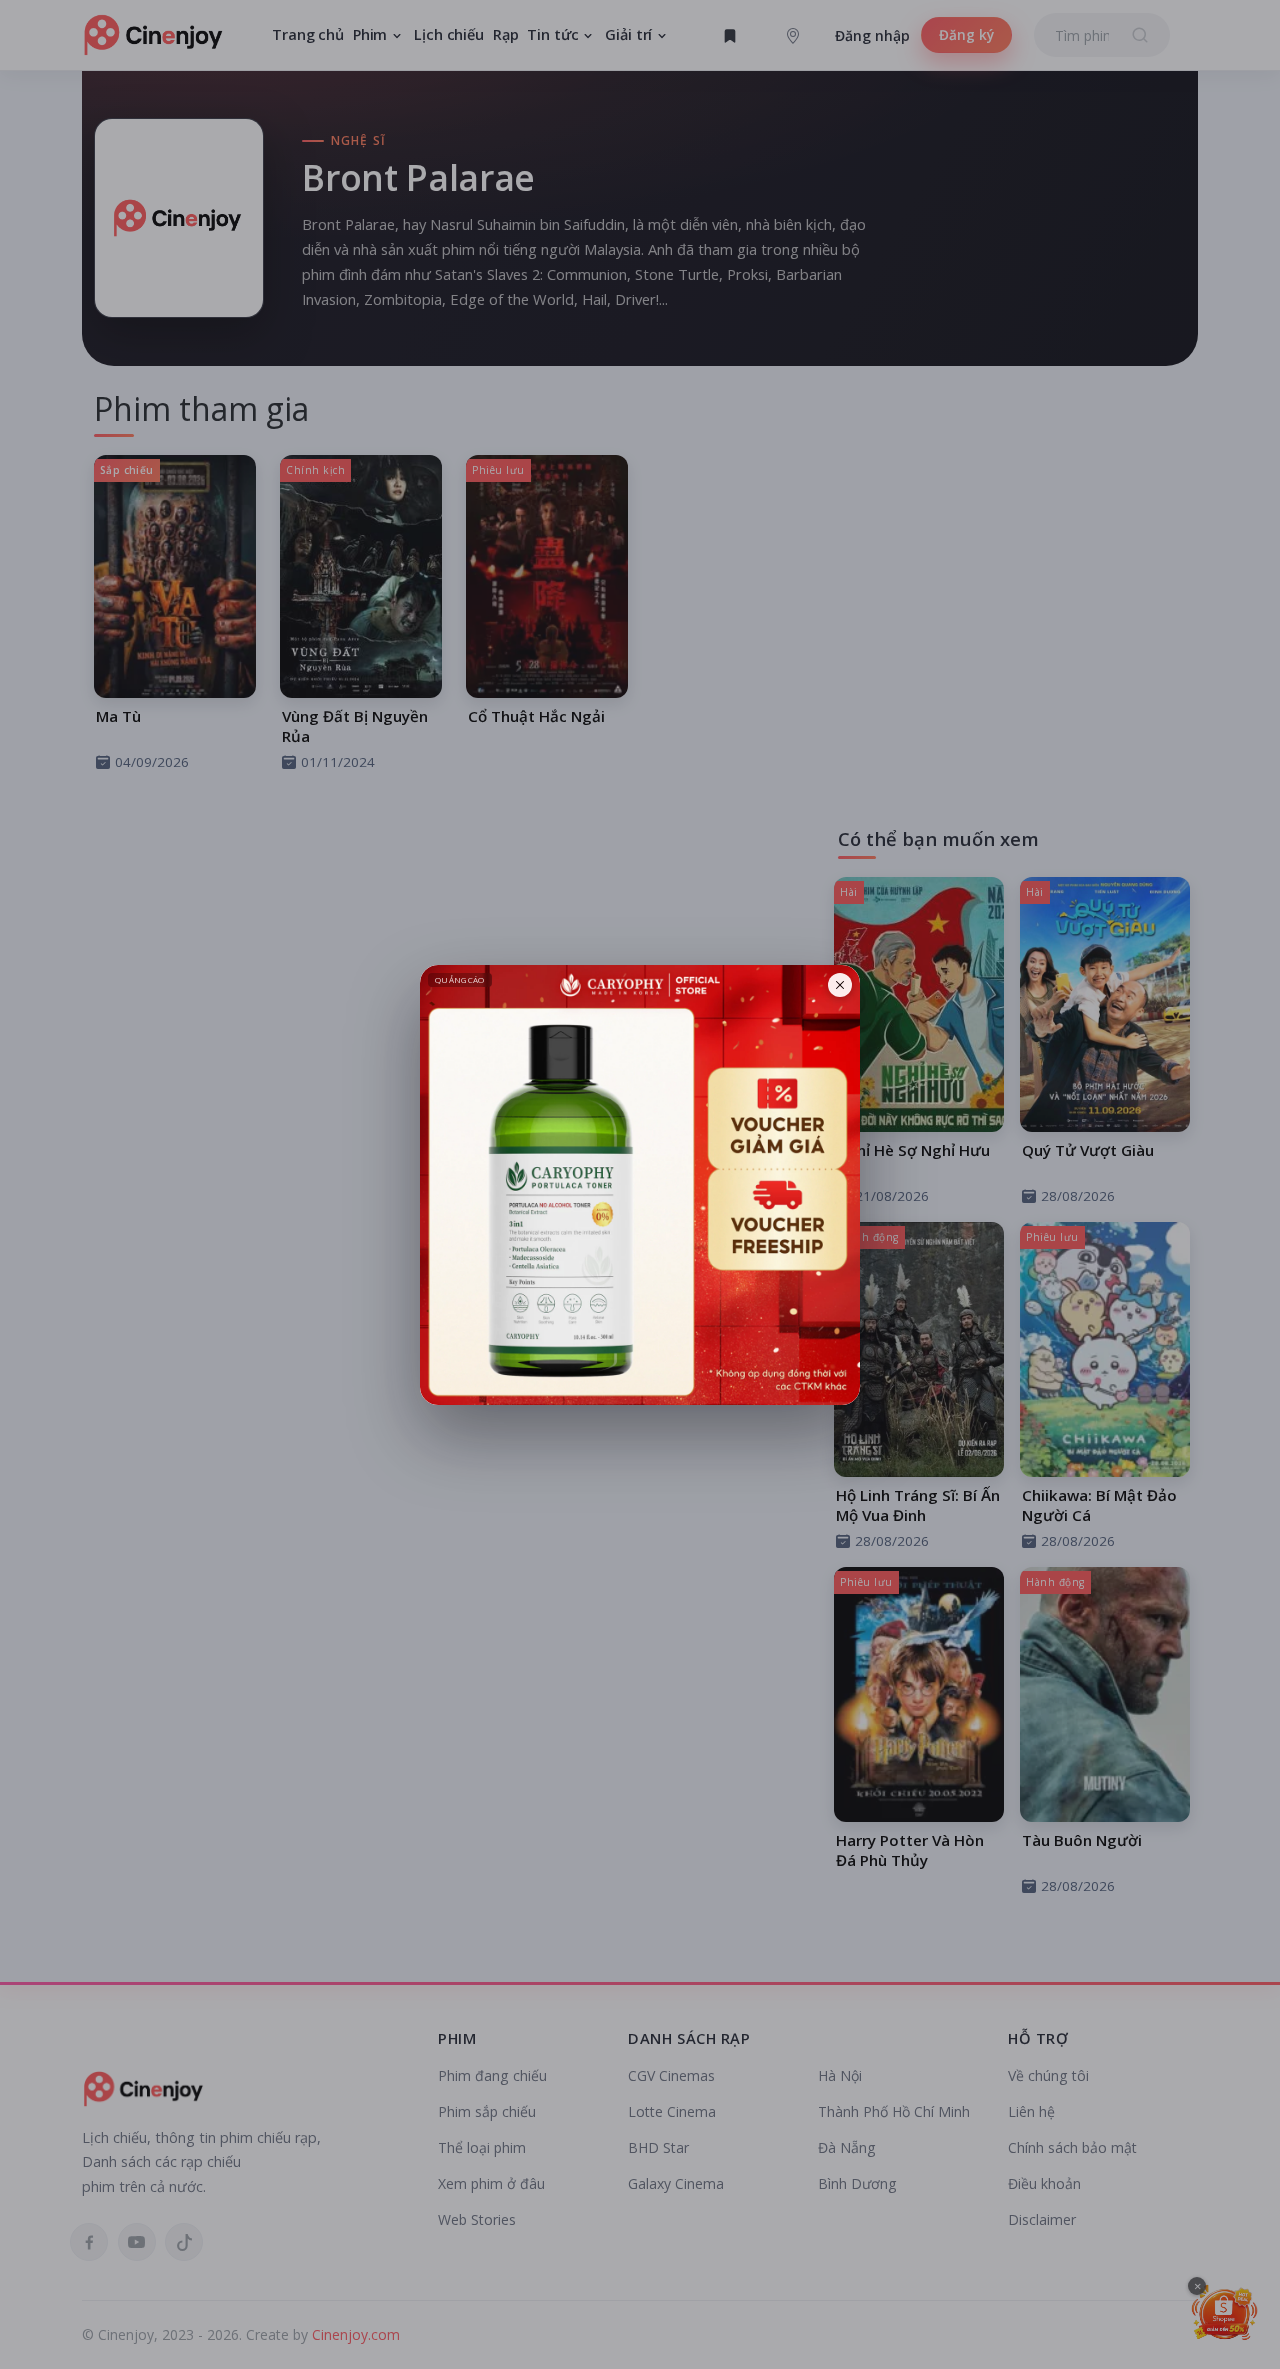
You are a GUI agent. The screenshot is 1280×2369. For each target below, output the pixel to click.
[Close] (840, 985)
